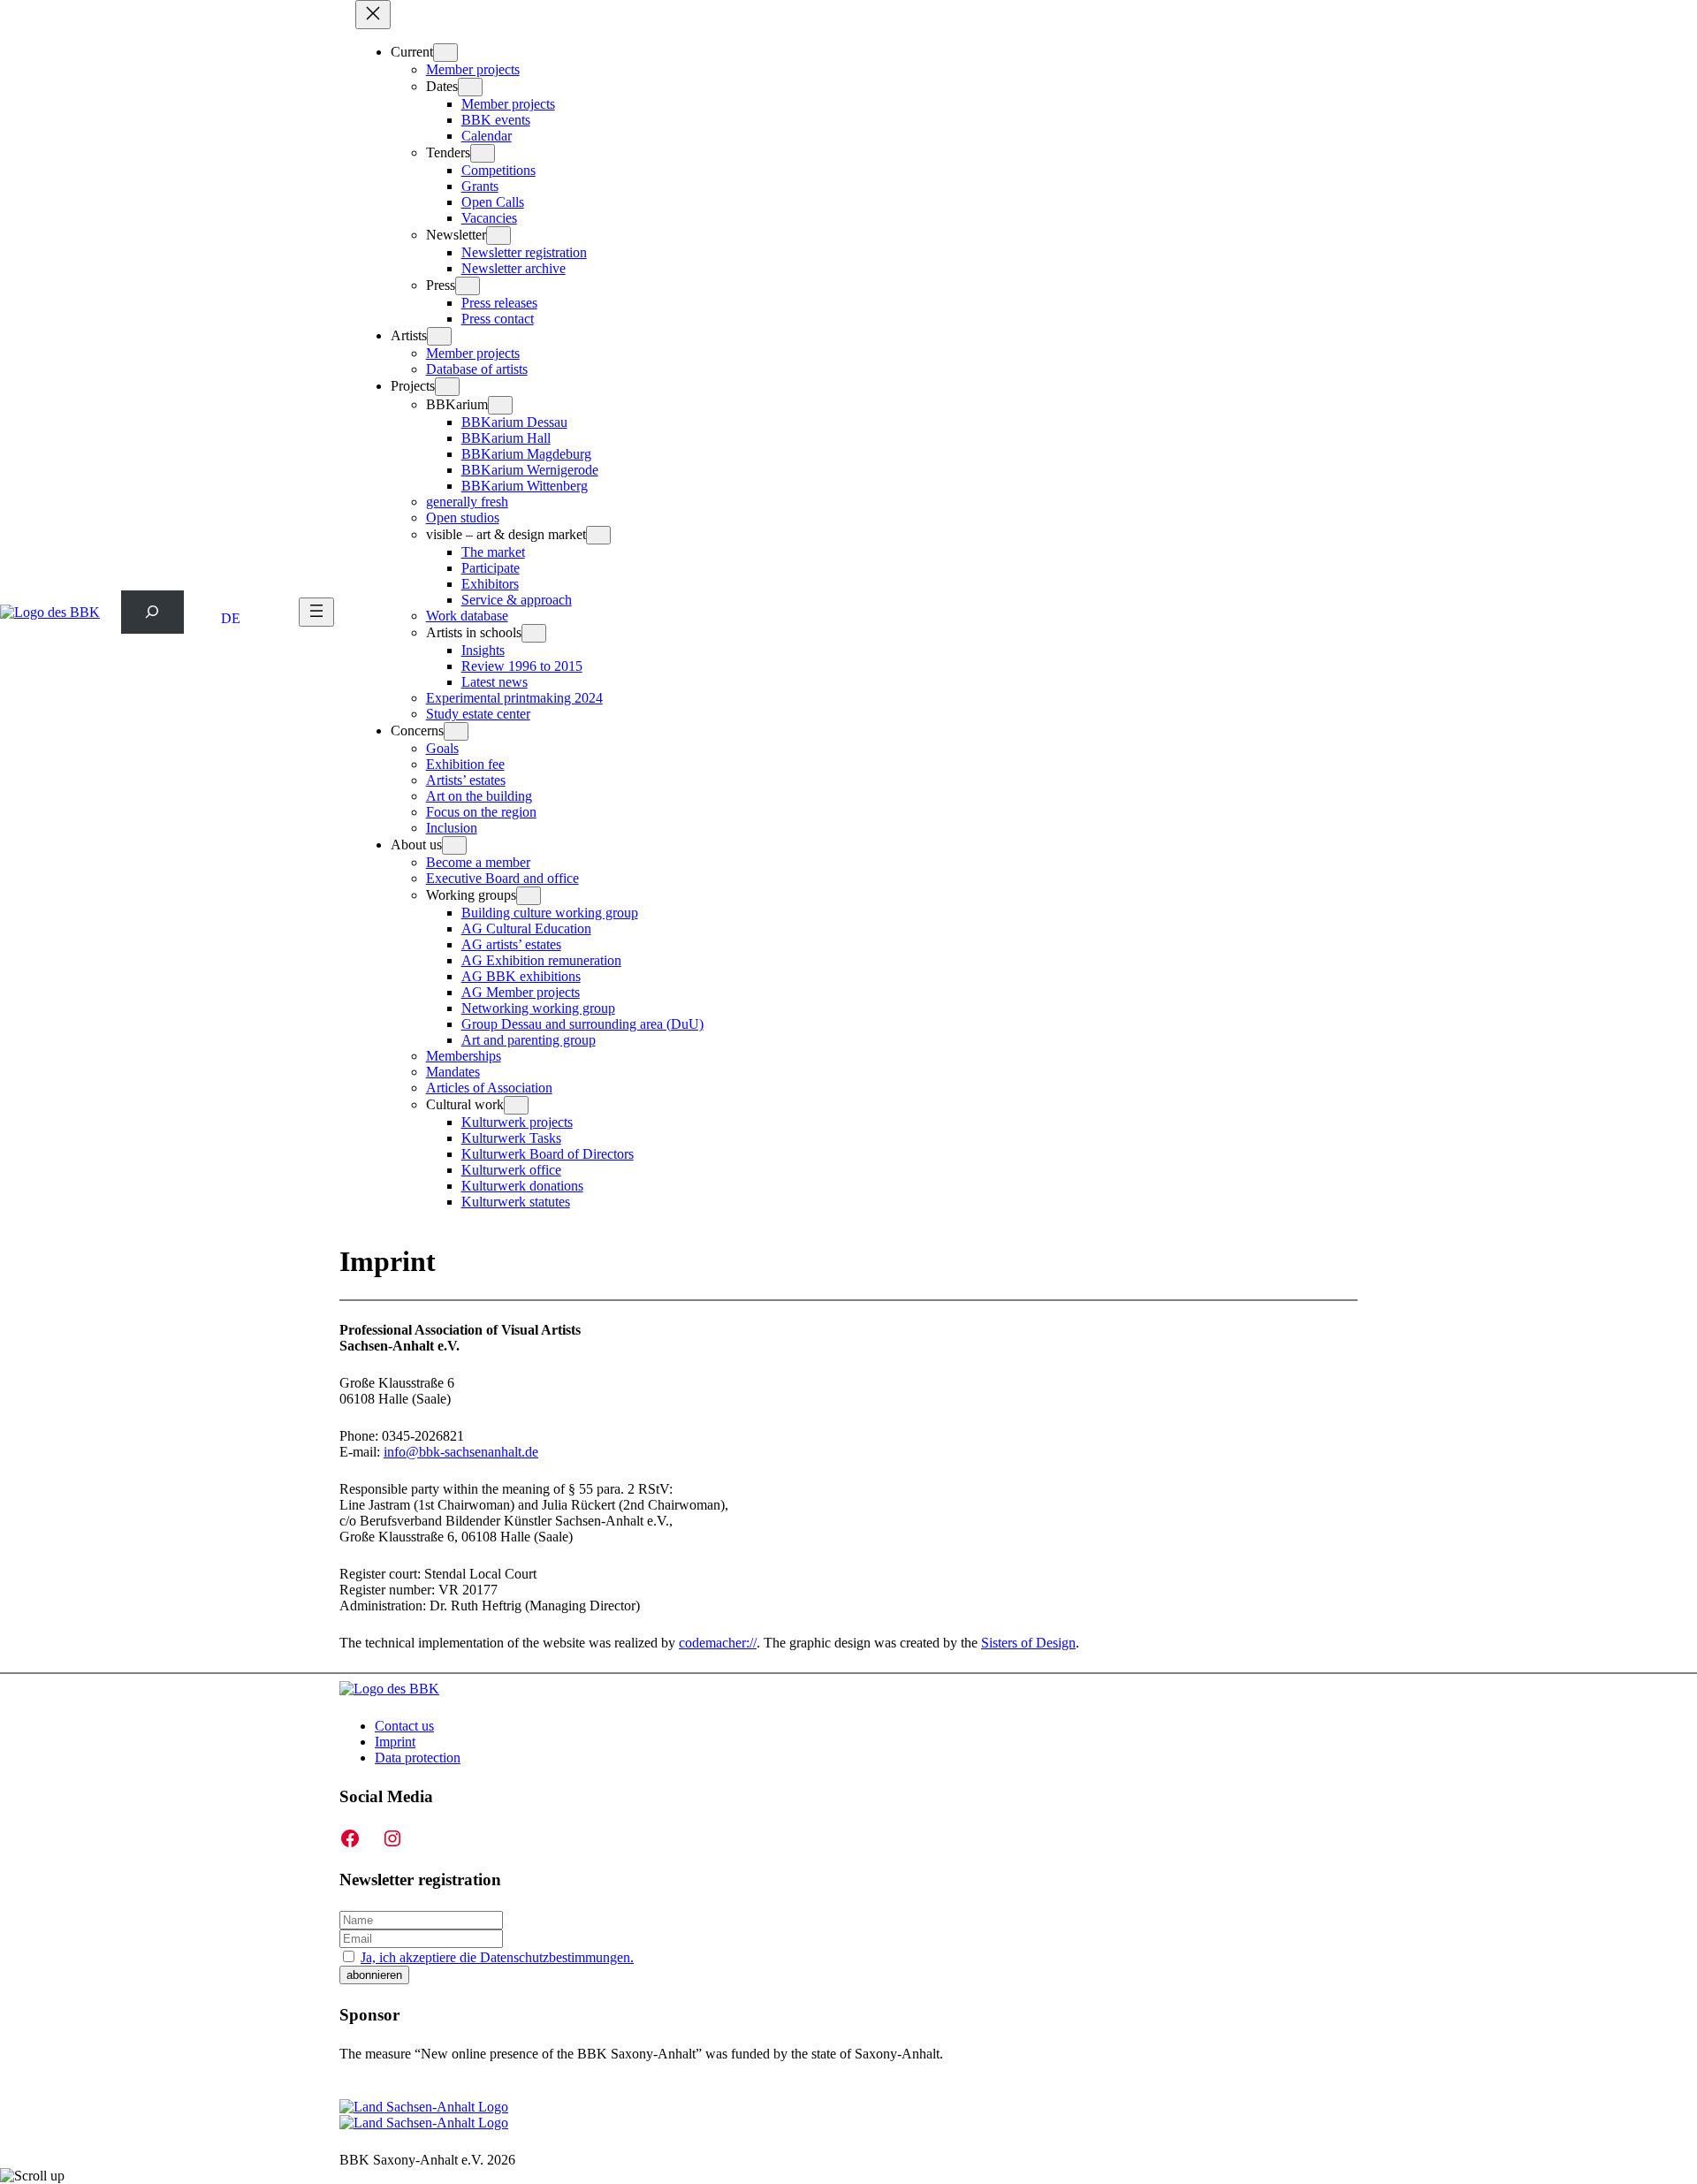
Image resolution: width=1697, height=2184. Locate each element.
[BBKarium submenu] (500, 405)
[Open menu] (316, 612)
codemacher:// (718, 1643)
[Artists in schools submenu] (534, 633)
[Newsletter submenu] (498, 236)
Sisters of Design (1028, 1643)
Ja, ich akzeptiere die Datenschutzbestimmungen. (497, 1957)
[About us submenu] (454, 845)
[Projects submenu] (447, 387)
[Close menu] (373, 15)
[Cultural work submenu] (516, 1105)
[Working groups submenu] (529, 896)
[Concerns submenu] (456, 731)
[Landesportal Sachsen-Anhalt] (424, 2115)
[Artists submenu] (439, 336)
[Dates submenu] (470, 87)
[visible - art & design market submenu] (598, 535)
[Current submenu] (445, 53)
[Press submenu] (468, 286)
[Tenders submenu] (483, 153)
